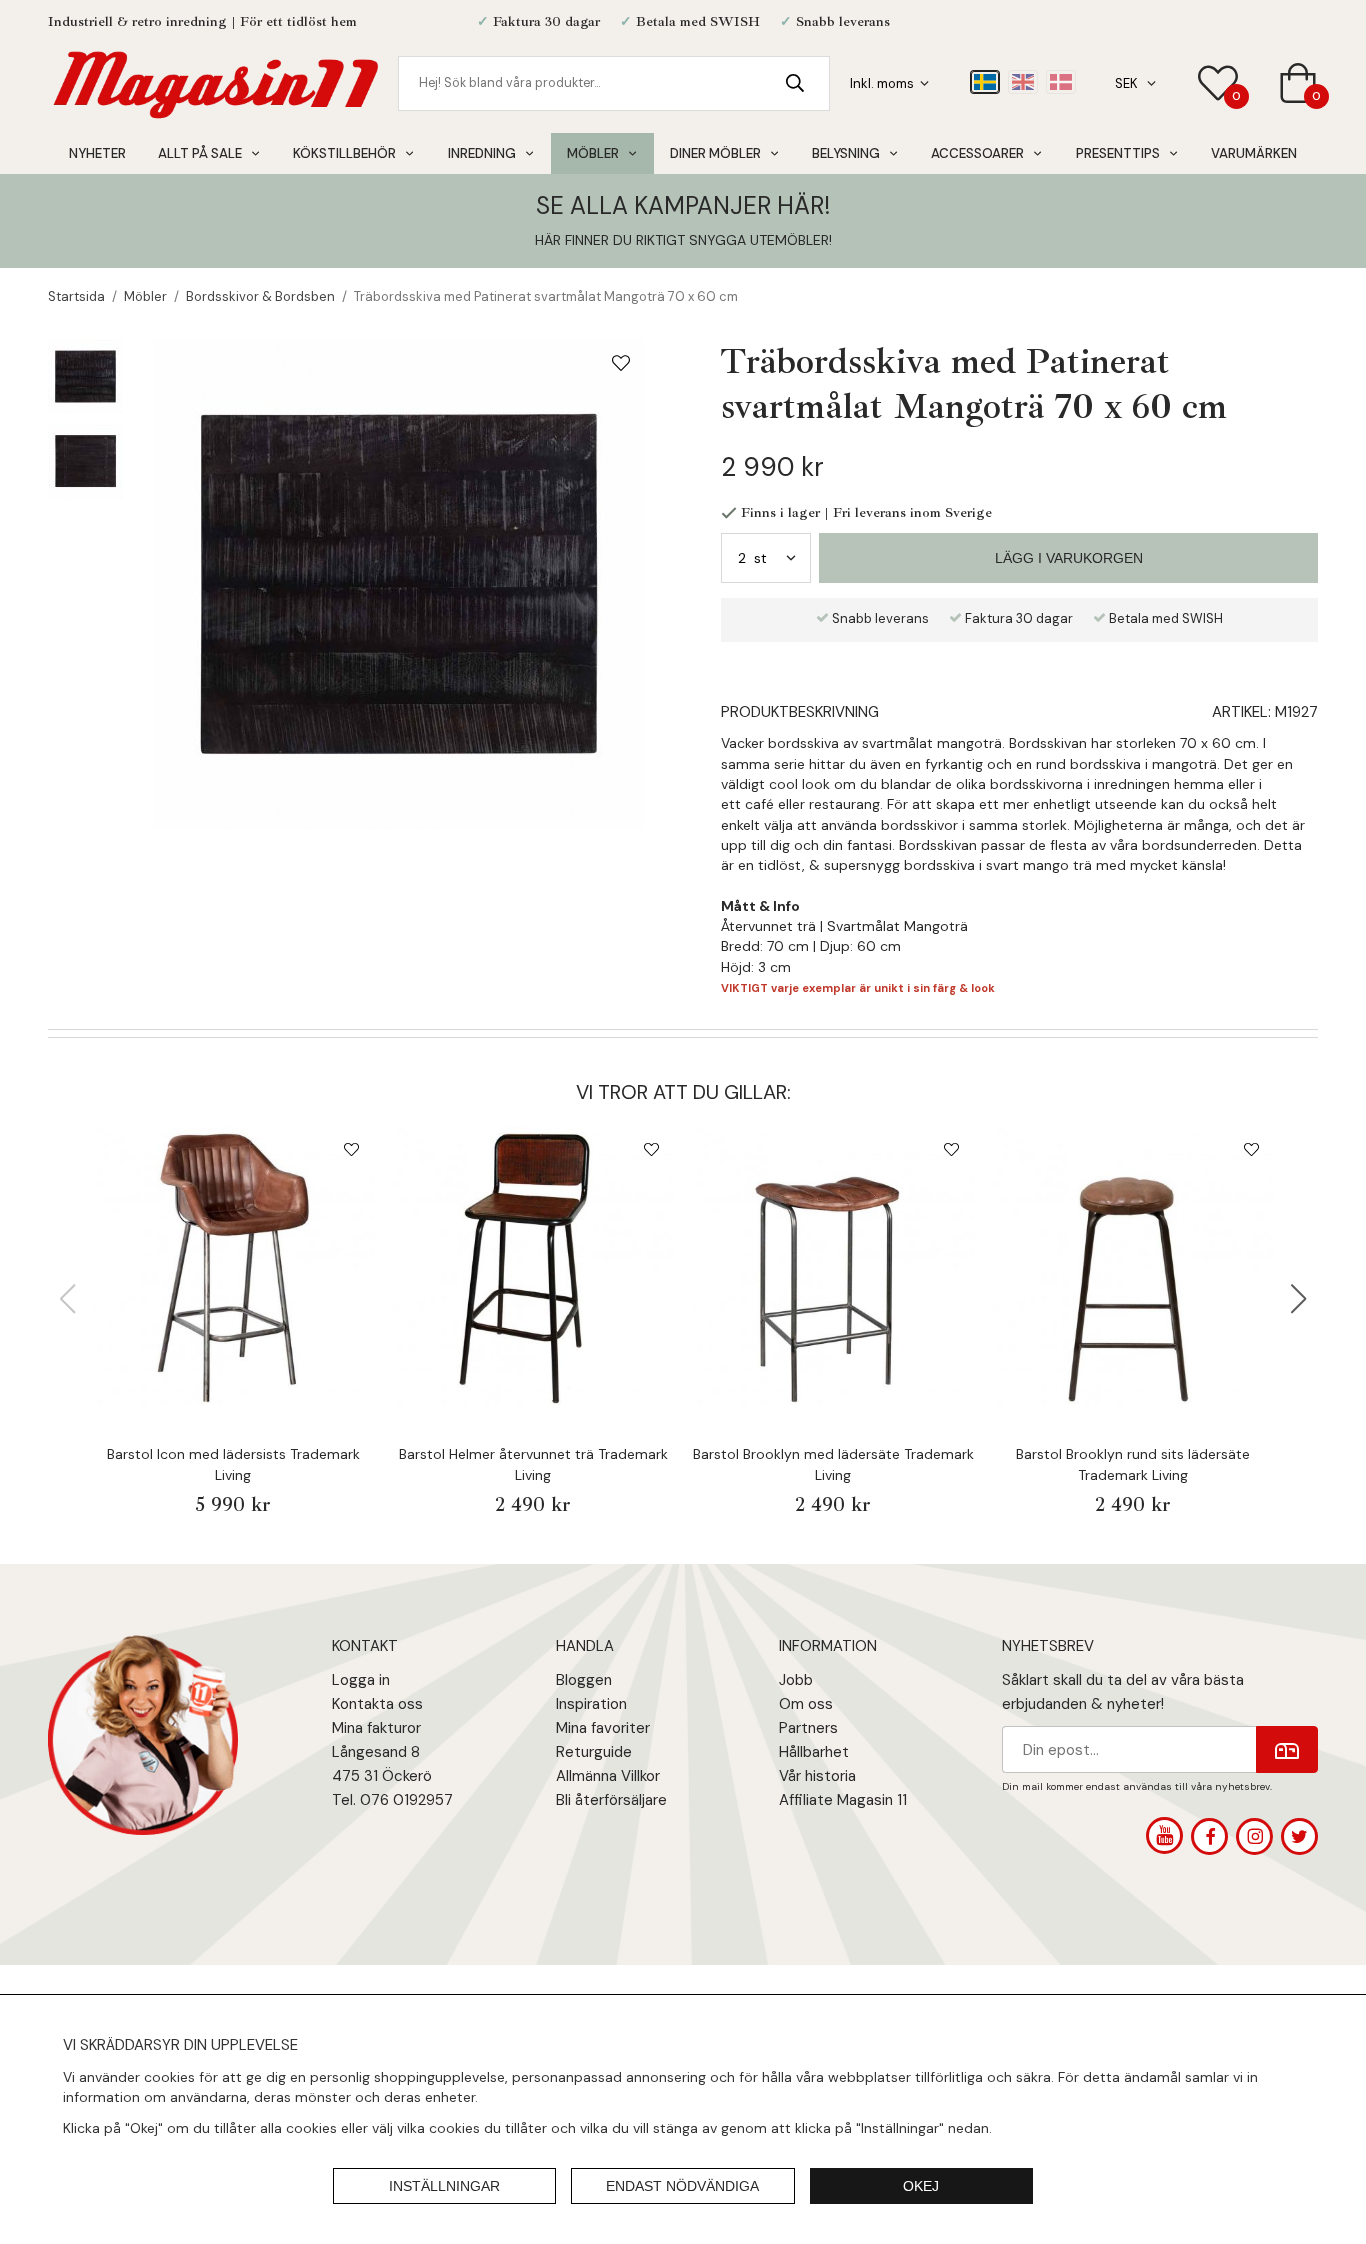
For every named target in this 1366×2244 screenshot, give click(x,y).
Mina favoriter (603, 1728)
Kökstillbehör (344, 153)
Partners (808, 1728)
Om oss (806, 1704)
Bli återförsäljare (611, 1800)
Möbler (593, 153)
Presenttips (1118, 153)
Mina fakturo (374, 1728)
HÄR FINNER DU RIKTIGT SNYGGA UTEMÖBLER (682, 240)
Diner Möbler (715, 153)
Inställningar (444, 2186)
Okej (921, 2186)
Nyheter (97, 153)
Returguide (594, 1752)
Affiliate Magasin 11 (843, 1800)
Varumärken (1254, 153)
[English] (1023, 82)
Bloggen (584, 1680)
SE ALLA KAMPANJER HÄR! (683, 205)
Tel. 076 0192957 (392, 1800)
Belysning (846, 153)
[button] (1299, 1299)
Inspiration (591, 1704)
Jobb (796, 1680)
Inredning (482, 153)
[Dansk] (1061, 82)
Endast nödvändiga (682, 2186)
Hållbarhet (814, 1752)
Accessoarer (977, 153)
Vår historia (817, 1776)
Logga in (361, 1680)
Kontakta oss (377, 1704)
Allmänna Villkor (608, 1776)
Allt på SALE (200, 153)
